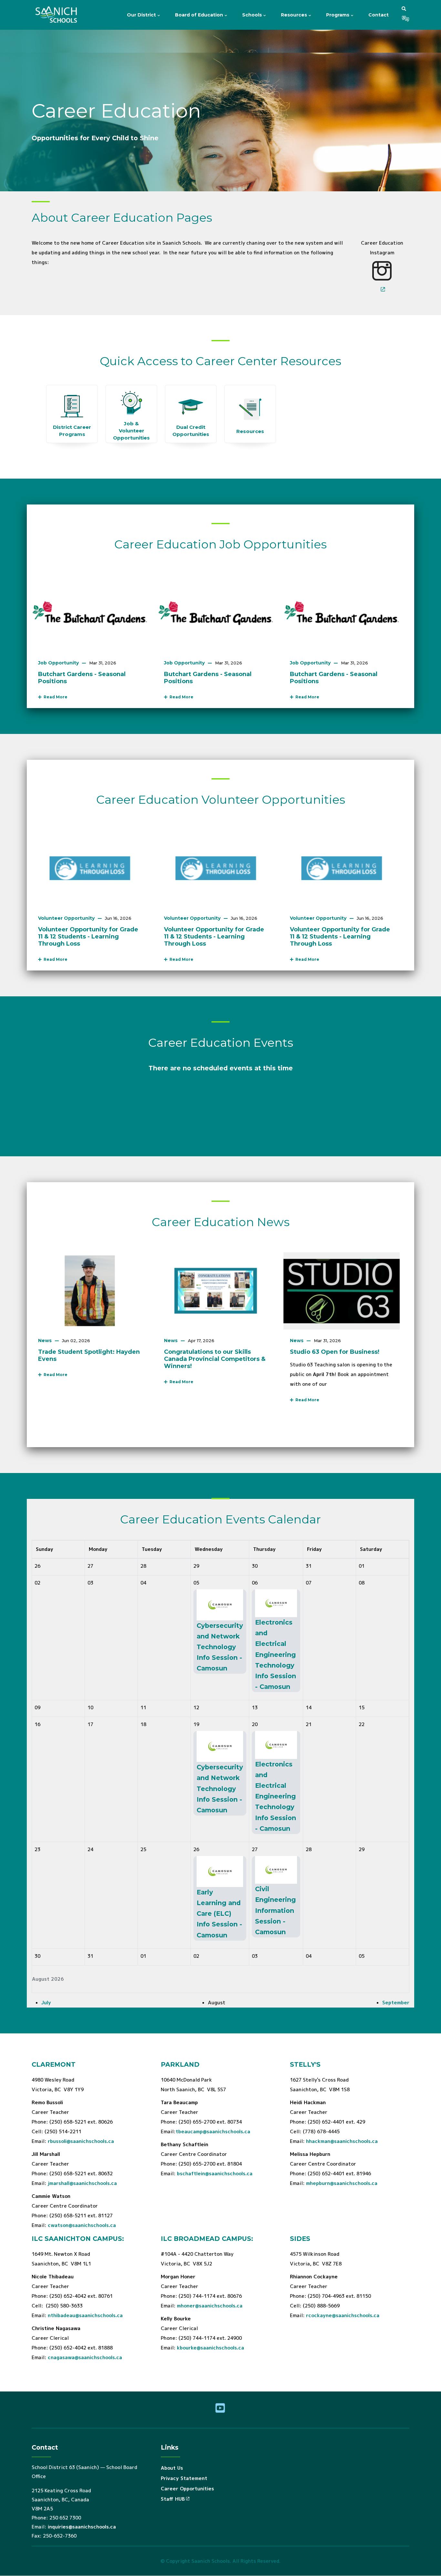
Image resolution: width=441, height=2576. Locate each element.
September (396, 2003)
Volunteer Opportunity (66, 918)
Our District (142, 15)
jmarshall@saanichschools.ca (82, 2183)
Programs (338, 15)
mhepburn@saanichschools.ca (342, 2183)
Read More (55, 697)
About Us (172, 2468)
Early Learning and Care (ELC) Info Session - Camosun (219, 1914)
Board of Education (200, 15)
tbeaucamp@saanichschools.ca (213, 2131)
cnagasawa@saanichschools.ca (85, 2357)
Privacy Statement (184, 2478)
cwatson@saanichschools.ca (82, 2225)
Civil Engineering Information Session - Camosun (275, 1910)
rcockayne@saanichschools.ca (343, 2315)
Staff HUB (173, 2499)
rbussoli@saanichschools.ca (81, 2141)
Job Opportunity (58, 663)
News (45, 1341)
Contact (379, 15)
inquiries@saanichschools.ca (82, 2527)
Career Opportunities (187, 2489)
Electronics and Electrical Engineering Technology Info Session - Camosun (276, 1654)
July (46, 2003)
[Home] (57, 15)
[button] (404, 9)
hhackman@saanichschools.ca (342, 2141)
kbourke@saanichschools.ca (210, 2348)
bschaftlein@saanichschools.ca (215, 2173)
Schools (253, 15)
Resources (295, 15)
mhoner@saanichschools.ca (210, 2306)
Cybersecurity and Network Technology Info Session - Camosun (220, 1647)
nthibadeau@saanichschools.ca (85, 2315)
